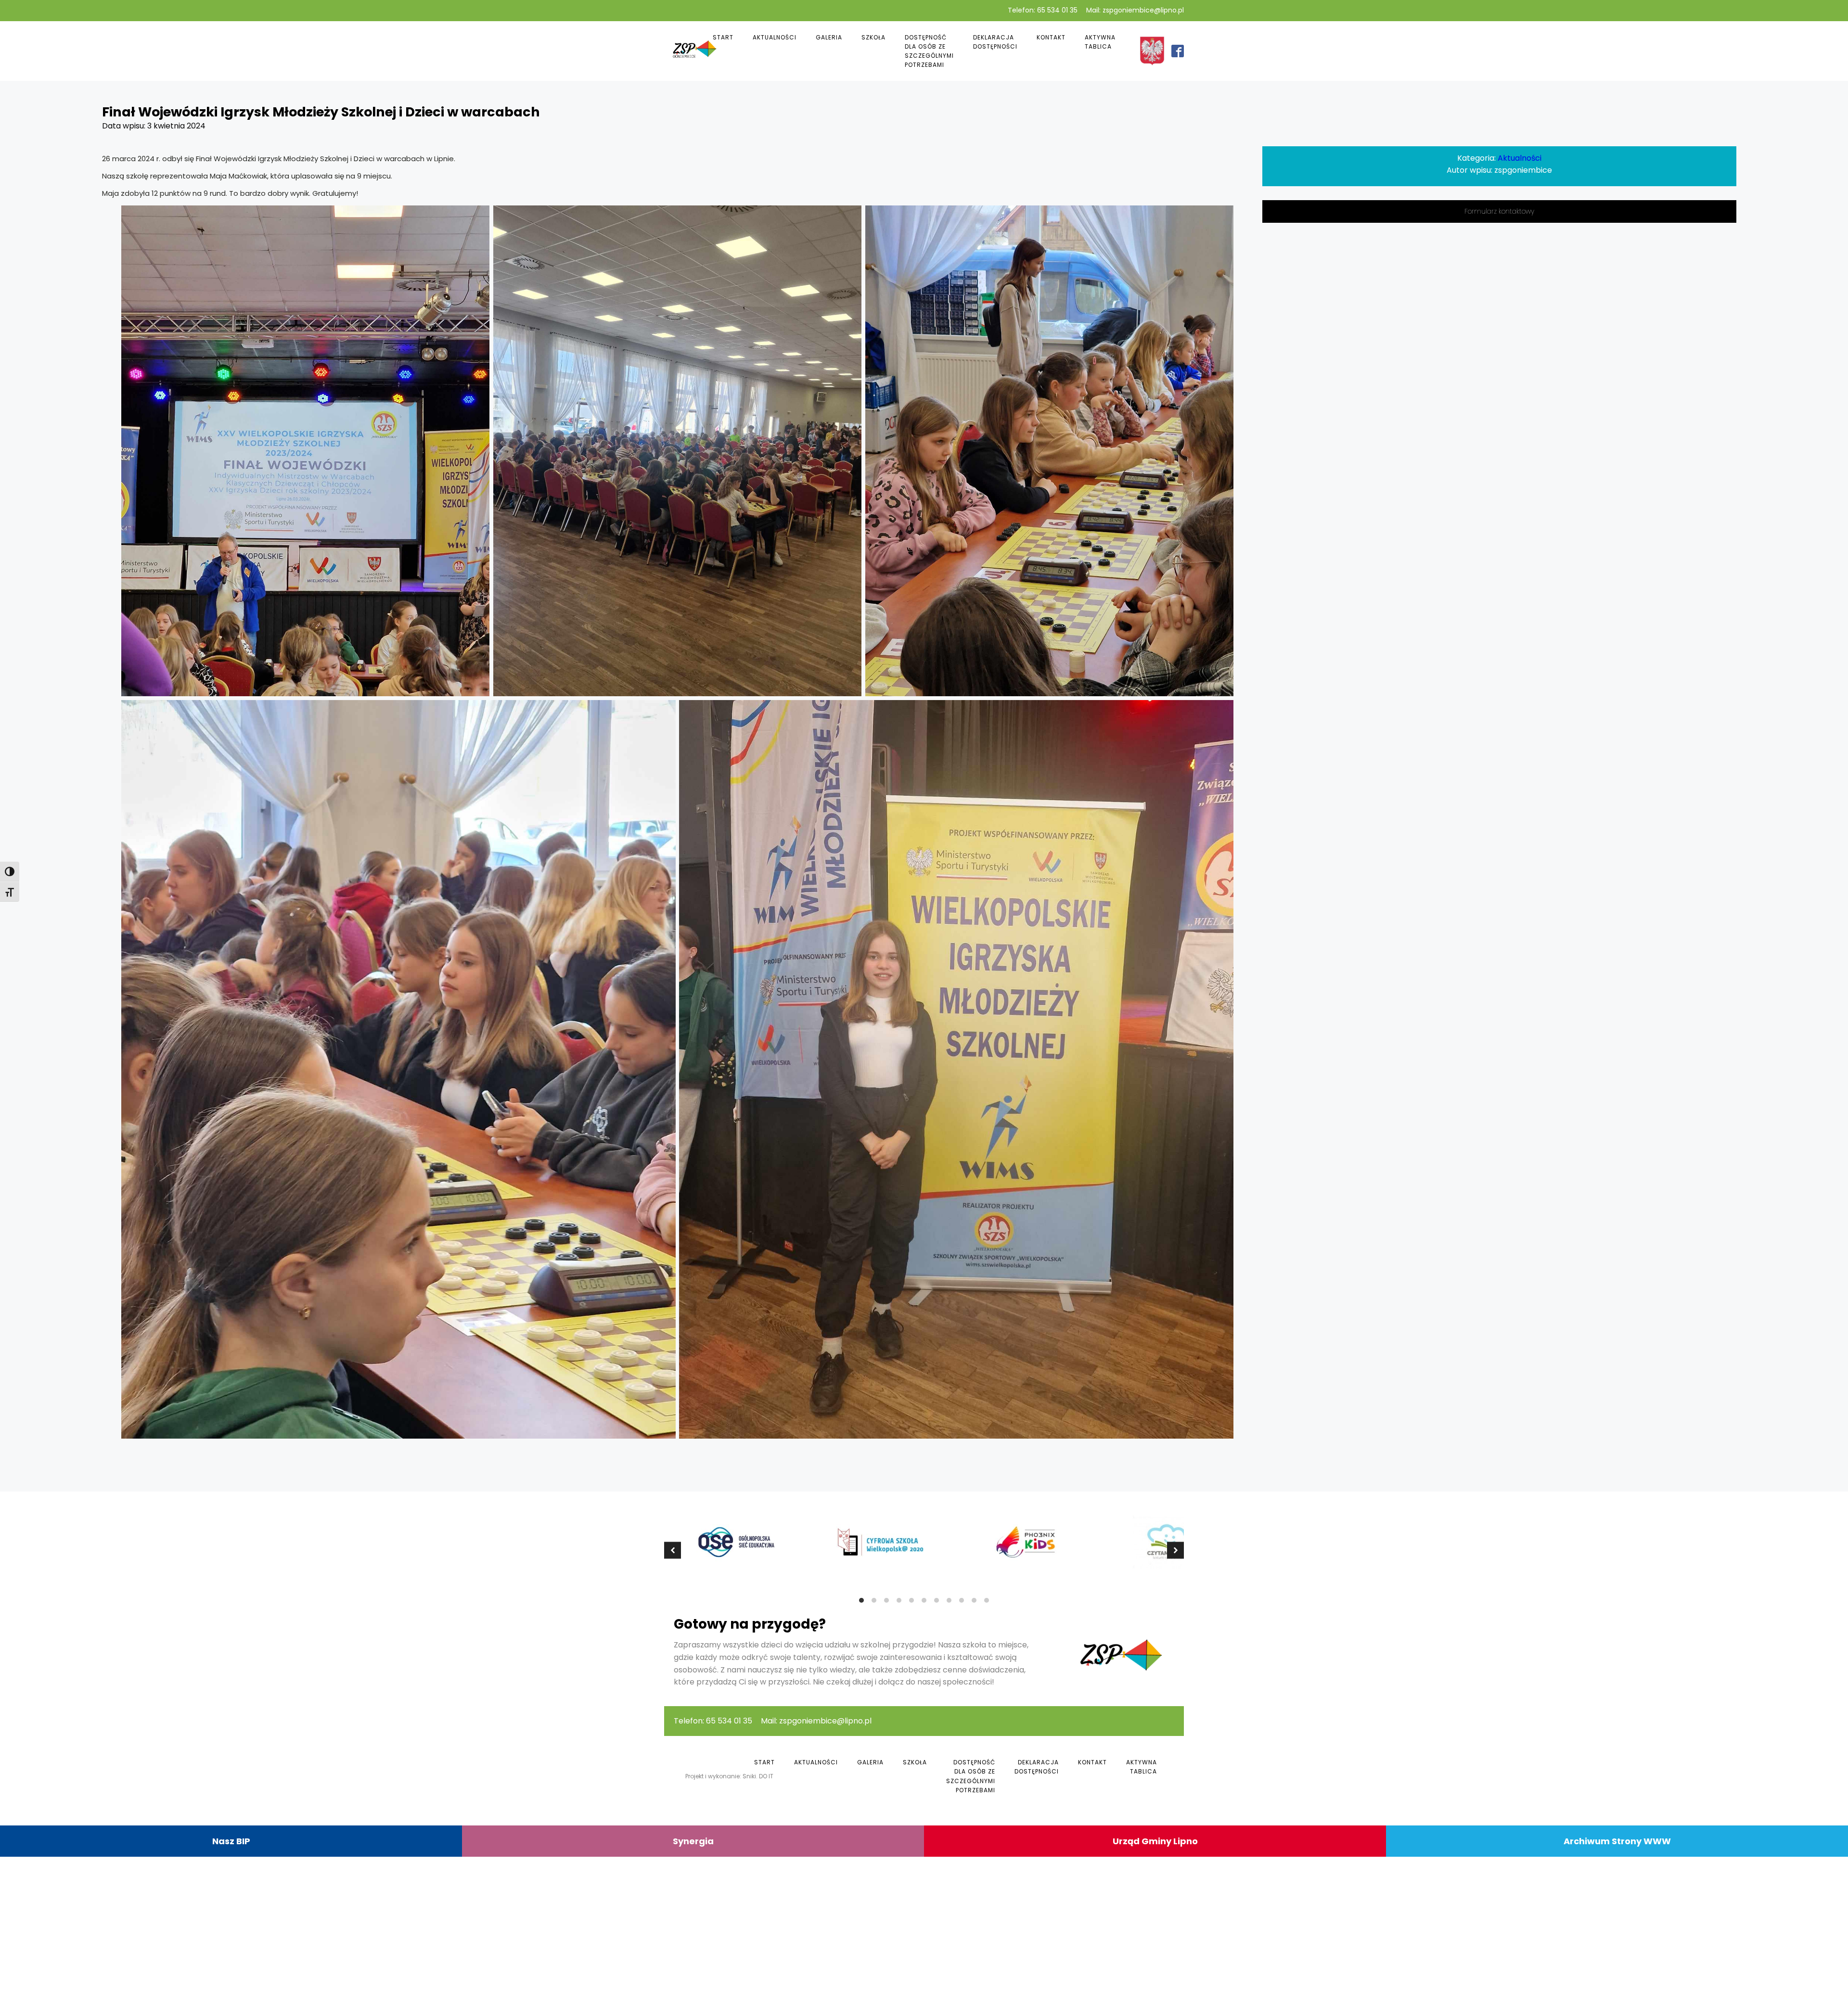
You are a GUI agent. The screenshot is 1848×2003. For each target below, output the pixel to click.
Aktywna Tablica (1100, 42)
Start (723, 37)
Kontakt (1051, 37)
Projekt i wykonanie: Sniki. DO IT (729, 1776)
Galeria (829, 37)
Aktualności (775, 37)
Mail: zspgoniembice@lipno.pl (1135, 10)
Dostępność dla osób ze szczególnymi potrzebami (929, 51)
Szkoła (873, 37)
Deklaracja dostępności (995, 42)
